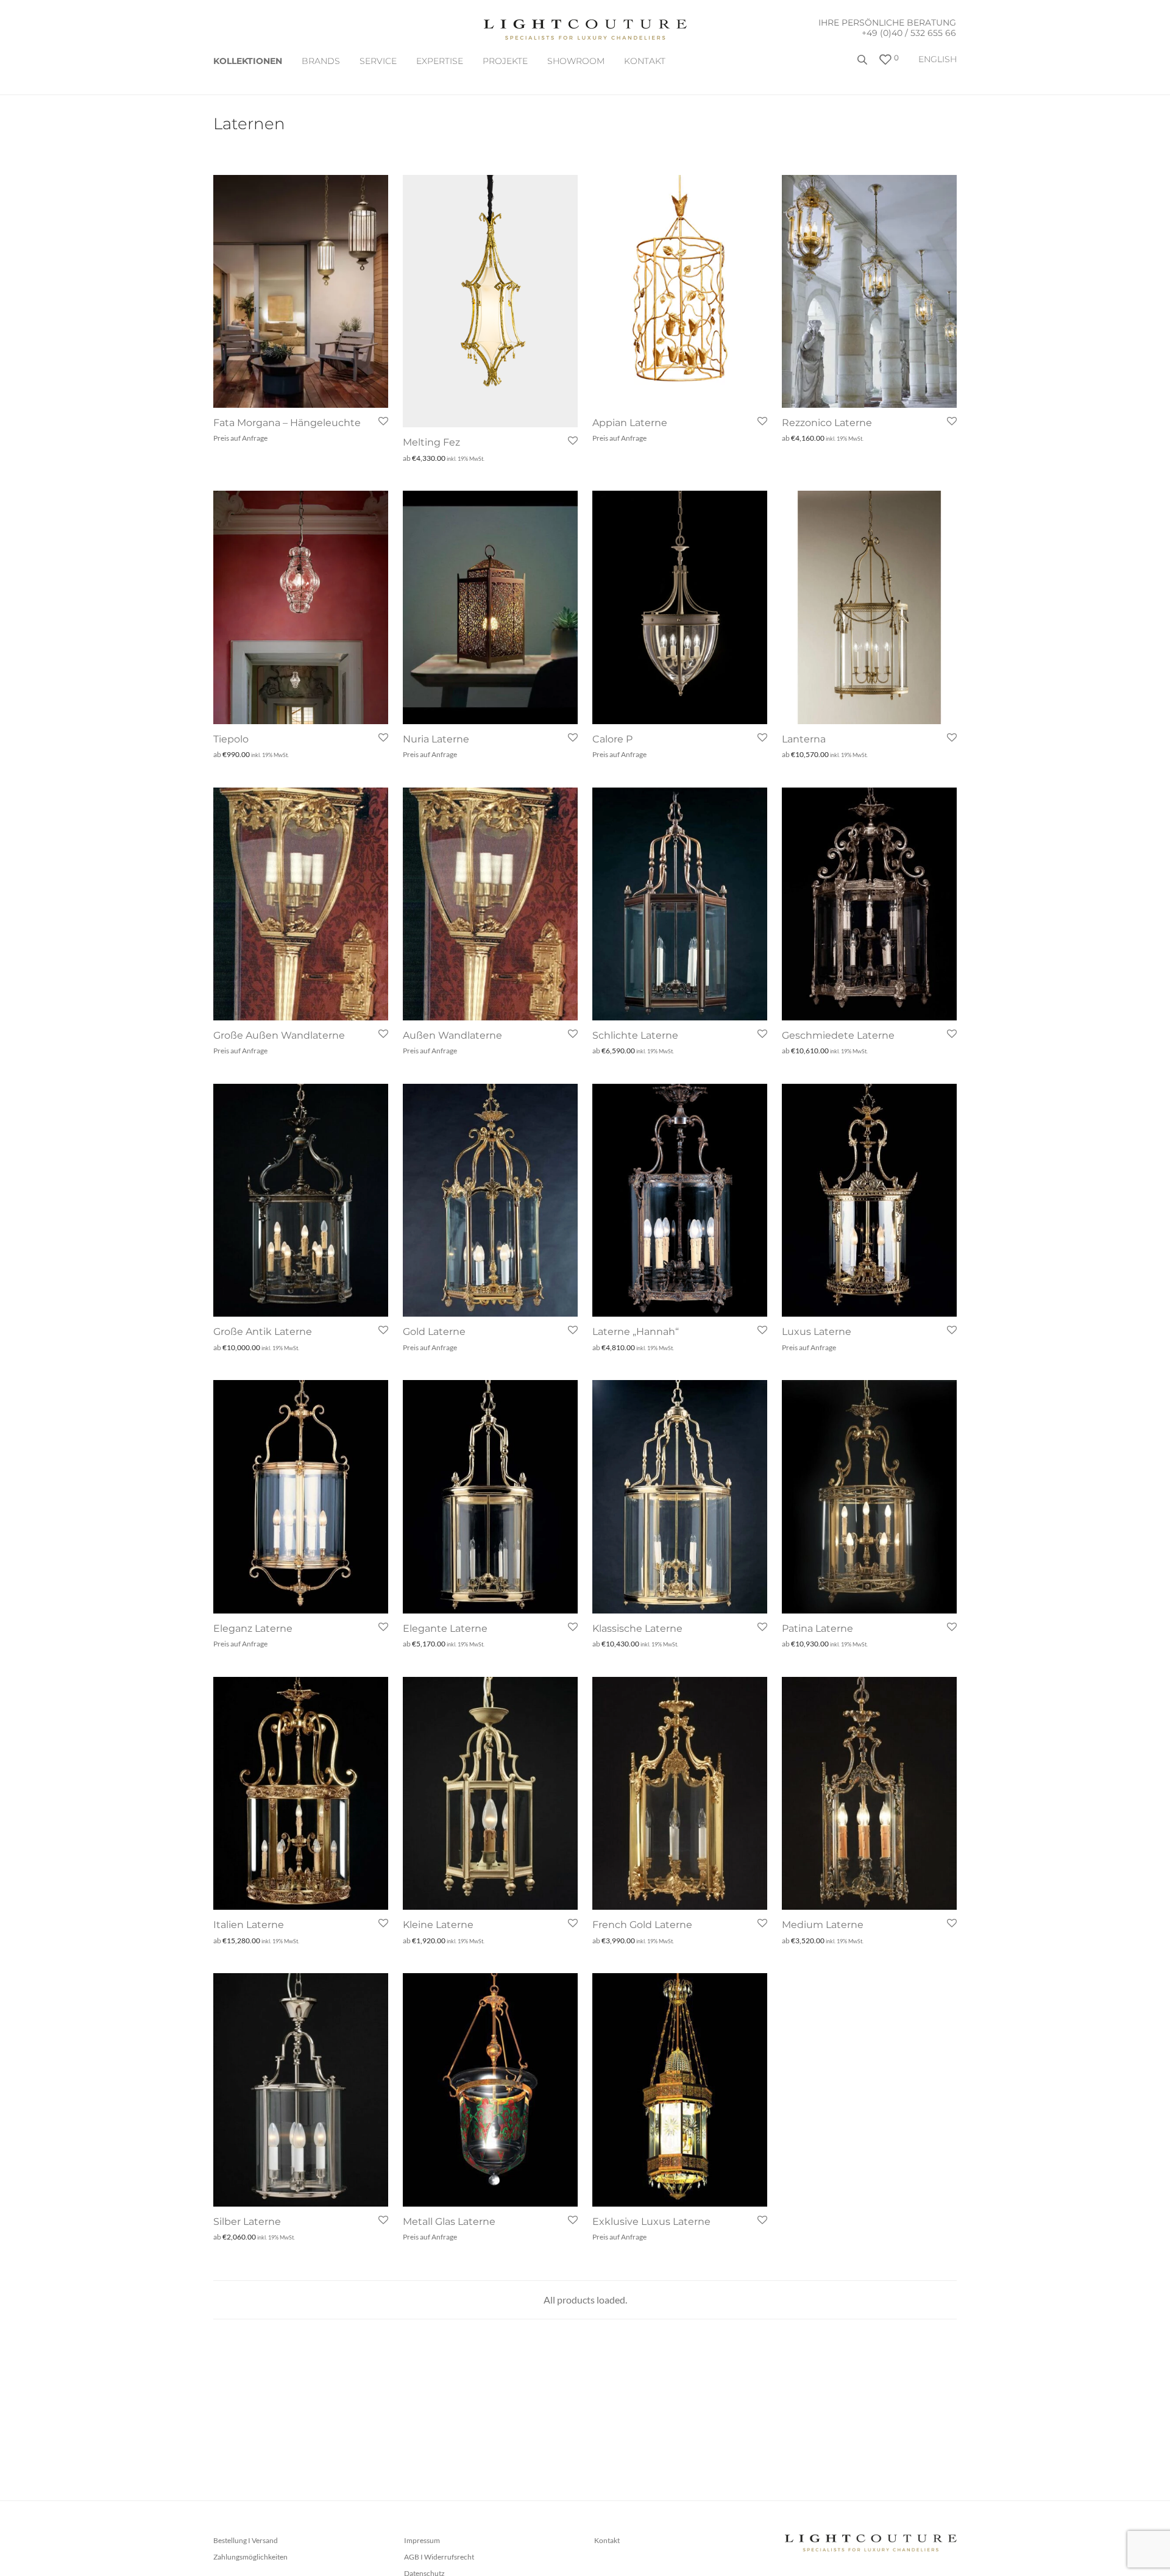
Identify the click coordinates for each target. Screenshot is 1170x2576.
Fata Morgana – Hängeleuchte (287, 423)
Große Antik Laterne (263, 1332)
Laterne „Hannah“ (636, 1332)
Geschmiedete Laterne (838, 1035)
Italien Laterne (249, 1925)
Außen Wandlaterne (452, 1035)
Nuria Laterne (436, 739)
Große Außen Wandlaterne (279, 1035)
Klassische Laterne (637, 1628)
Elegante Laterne (445, 1628)
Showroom (576, 61)
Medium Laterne (823, 1925)
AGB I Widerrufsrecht (439, 2557)
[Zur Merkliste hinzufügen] (382, 422)
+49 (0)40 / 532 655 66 (909, 33)
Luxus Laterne (817, 1332)
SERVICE (378, 61)
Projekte (505, 61)
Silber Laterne (247, 2222)
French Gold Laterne (642, 1925)
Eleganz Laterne (253, 1628)
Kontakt (645, 61)
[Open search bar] (863, 64)
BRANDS (321, 61)
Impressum (422, 2540)
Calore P (612, 739)
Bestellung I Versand (246, 2540)
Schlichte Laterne (635, 1035)
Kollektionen (248, 61)
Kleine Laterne (438, 1925)
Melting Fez (431, 442)
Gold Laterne (434, 1332)
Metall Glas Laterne (449, 2222)
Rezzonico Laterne (827, 423)
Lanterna (804, 739)
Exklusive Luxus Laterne (651, 2222)
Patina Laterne (817, 1628)
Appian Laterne (630, 423)
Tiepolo (231, 739)
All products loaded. (585, 2300)
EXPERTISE (440, 61)
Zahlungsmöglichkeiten (250, 2557)
